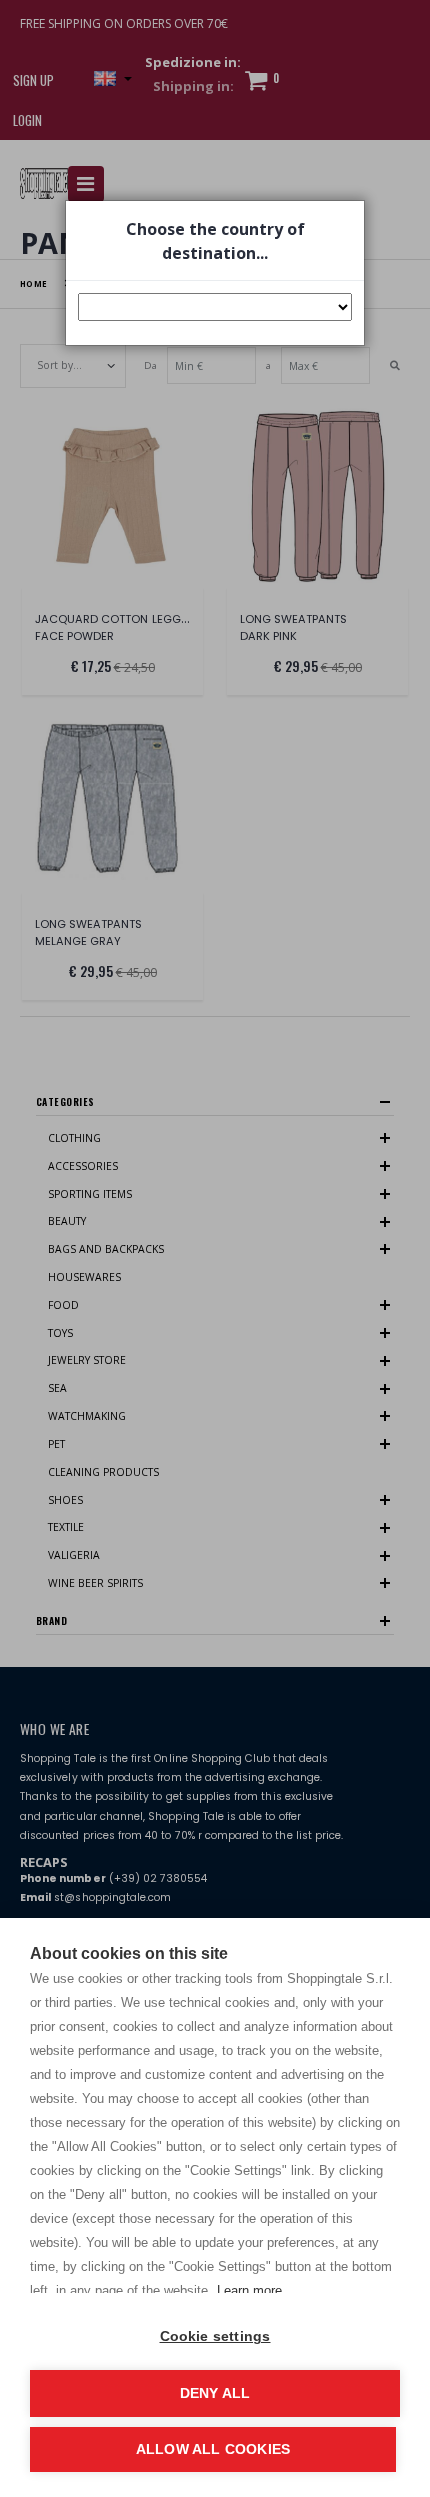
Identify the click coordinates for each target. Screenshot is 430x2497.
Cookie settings (215, 2336)
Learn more (249, 2290)
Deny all (215, 2393)
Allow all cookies (213, 2449)
